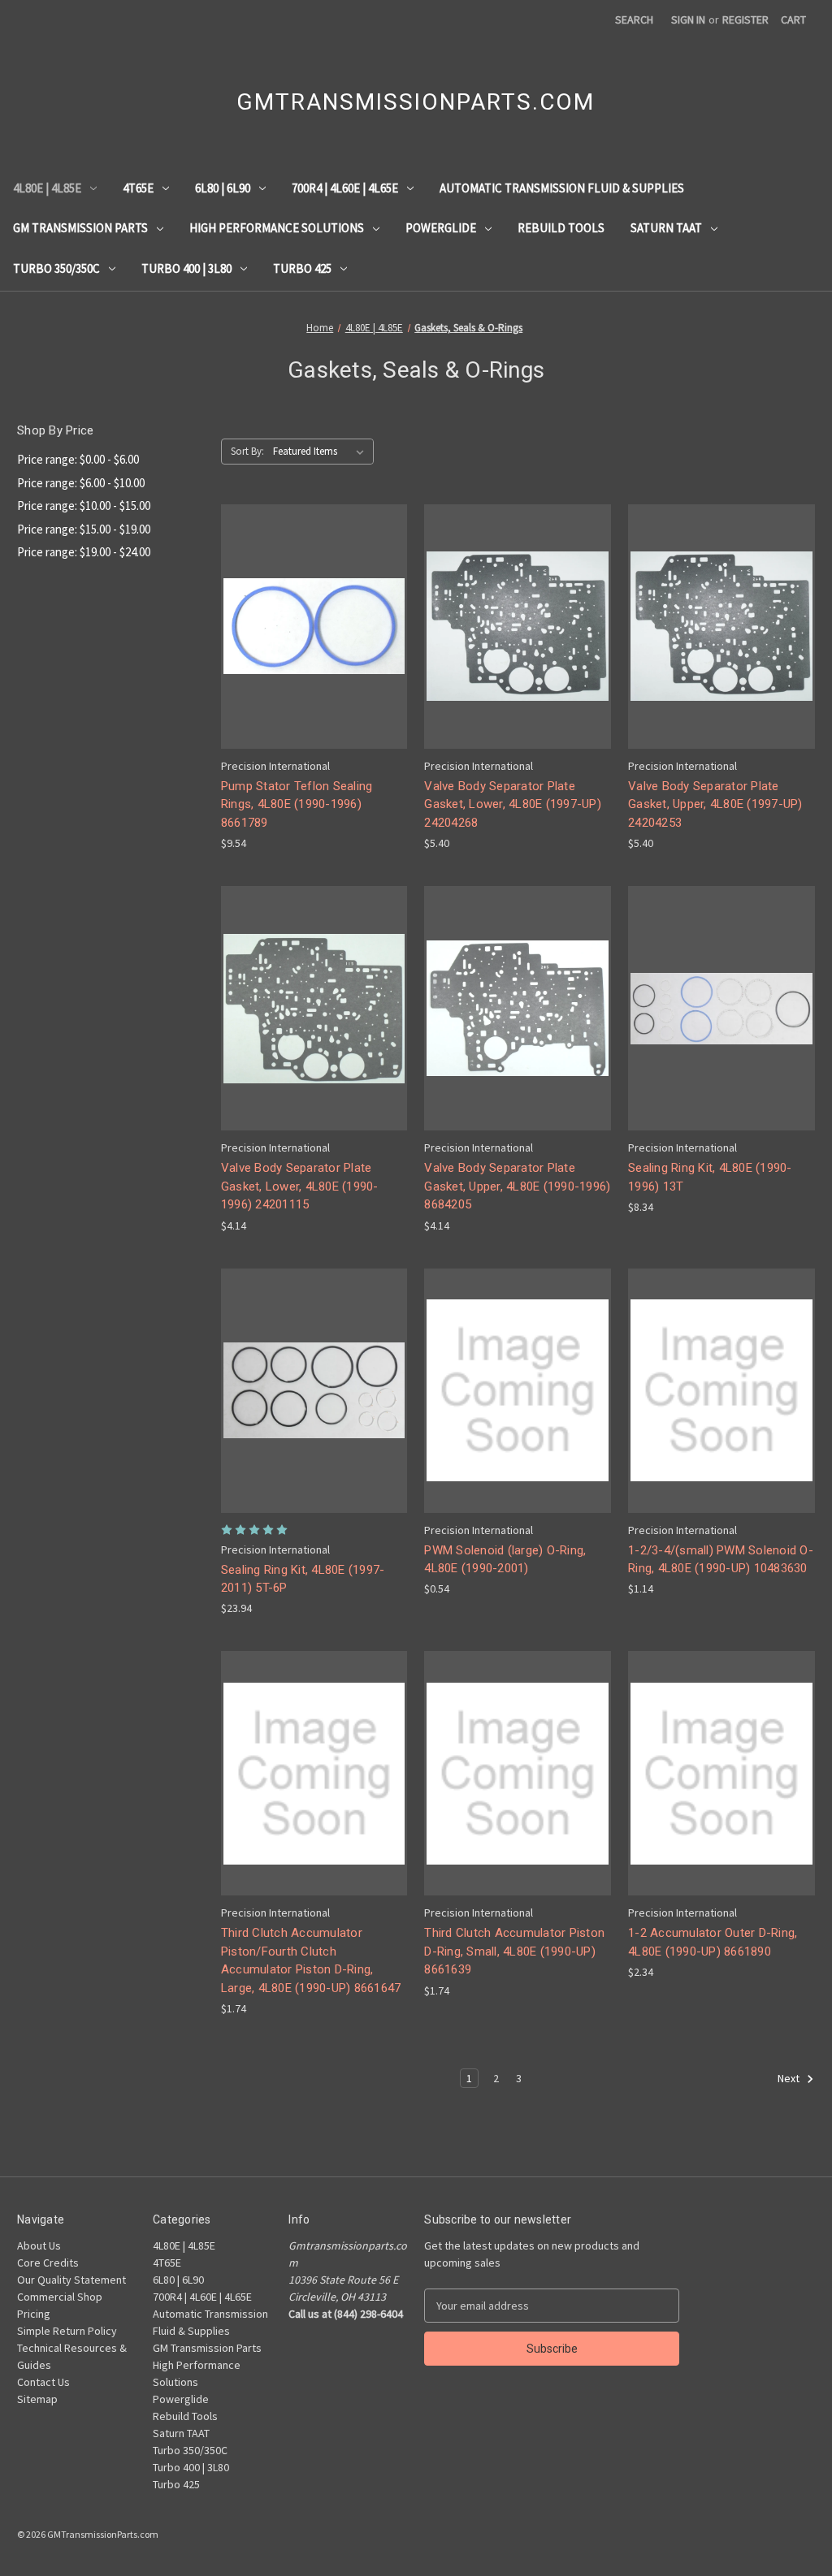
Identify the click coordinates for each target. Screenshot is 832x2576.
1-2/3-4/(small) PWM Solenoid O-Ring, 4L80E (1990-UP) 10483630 (721, 1560)
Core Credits (48, 2263)
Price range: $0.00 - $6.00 (78, 459)
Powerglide (441, 228)
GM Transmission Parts (80, 228)
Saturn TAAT (666, 228)
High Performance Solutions (277, 228)
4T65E (138, 188)
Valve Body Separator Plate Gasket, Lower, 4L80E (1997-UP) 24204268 (513, 804)
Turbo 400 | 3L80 (186, 268)
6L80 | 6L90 (223, 188)
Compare (309, 627)
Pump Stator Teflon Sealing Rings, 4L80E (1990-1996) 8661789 (297, 804)
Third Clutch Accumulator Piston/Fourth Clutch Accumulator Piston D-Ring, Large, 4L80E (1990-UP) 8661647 (311, 1960)
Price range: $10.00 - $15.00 (84, 506)
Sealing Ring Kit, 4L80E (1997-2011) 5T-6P (303, 1579)
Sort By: (247, 451)
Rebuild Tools (561, 228)
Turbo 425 (302, 268)
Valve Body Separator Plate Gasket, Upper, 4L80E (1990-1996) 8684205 (517, 1186)
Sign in (688, 19)
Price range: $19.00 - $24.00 (84, 552)
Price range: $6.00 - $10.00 (81, 483)
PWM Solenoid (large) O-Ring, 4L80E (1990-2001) (505, 1560)
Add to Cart (314, 655)
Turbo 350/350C (56, 268)
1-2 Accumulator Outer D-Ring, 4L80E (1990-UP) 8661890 (713, 1942)
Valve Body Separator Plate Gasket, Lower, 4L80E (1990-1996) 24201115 (300, 1186)
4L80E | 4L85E (47, 188)
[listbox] (322, 452)
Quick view (311, 596)
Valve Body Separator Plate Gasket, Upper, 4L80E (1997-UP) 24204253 (715, 804)
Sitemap (37, 2399)
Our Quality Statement (71, 2280)
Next (790, 2079)
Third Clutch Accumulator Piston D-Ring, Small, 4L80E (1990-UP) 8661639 (514, 1951)
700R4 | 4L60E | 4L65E (345, 188)
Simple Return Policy (67, 2331)
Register (745, 19)
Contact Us (43, 2382)
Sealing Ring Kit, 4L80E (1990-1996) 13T (710, 1177)
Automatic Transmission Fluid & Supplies (562, 188)
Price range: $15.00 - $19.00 (84, 529)
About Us (39, 2245)
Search (634, 19)
